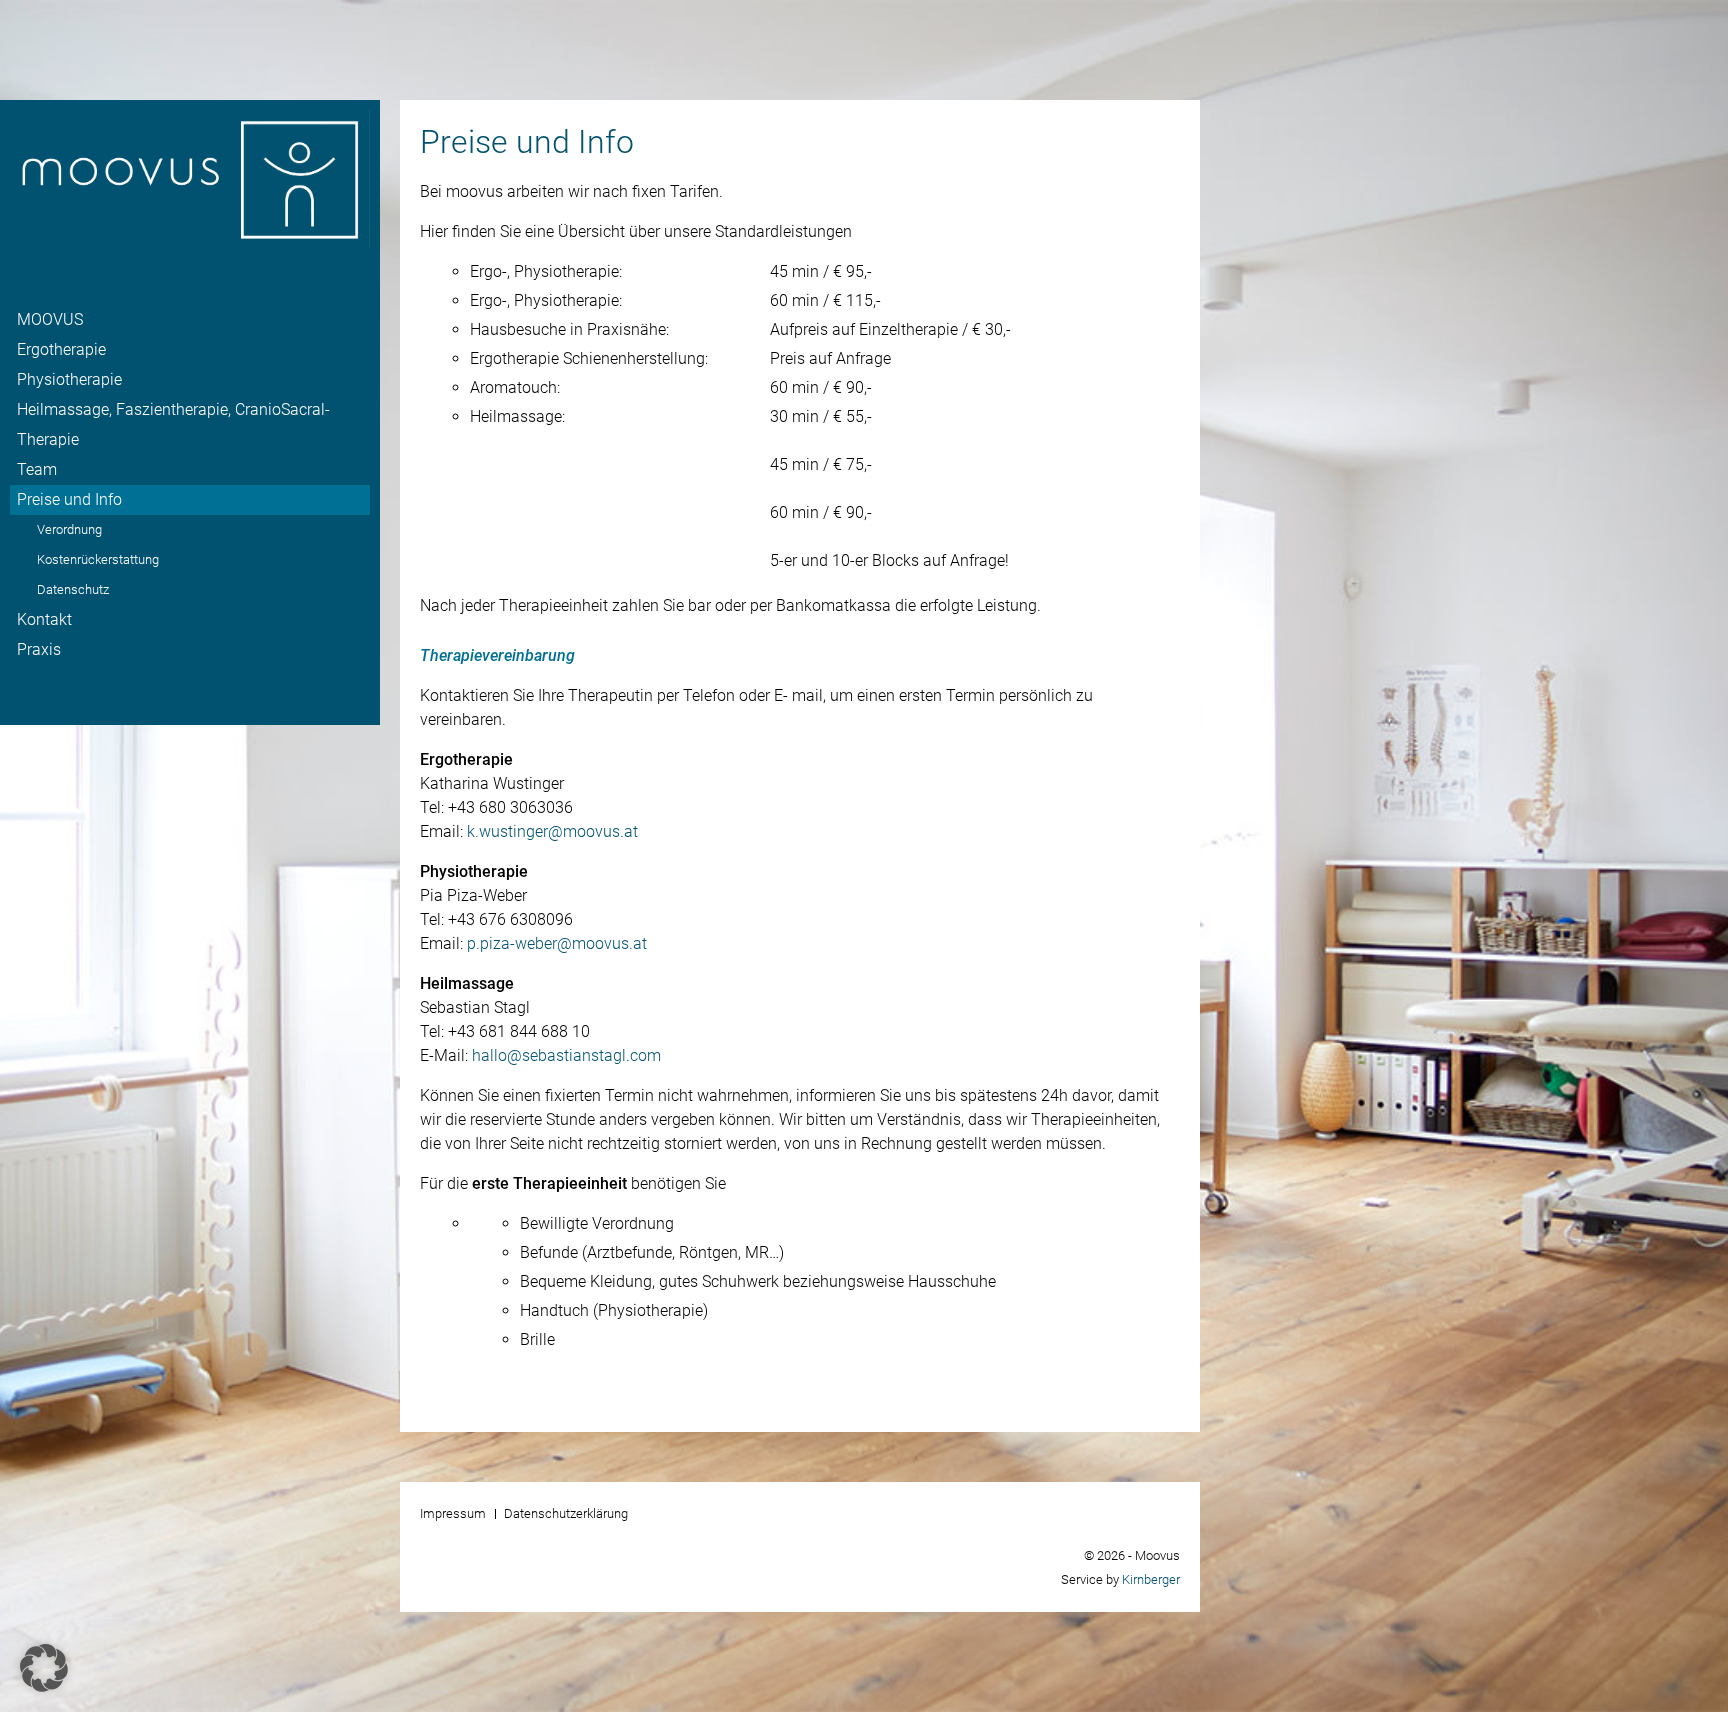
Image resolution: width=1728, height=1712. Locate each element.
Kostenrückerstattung (98, 559)
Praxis (39, 649)
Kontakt (44, 619)
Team (37, 469)
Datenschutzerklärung (566, 1513)
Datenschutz (73, 589)
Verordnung (69, 529)
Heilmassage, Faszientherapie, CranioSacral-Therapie (173, 424)
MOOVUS (50, 319)
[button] (44, 1668)
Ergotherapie (61, 349)
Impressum (453, 1513)
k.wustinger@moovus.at (552, 831)
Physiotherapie (69, 379)
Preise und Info (69, 499)
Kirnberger (1151, 1579)
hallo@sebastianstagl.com (566, 1055)
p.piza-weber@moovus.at (557, 943)
